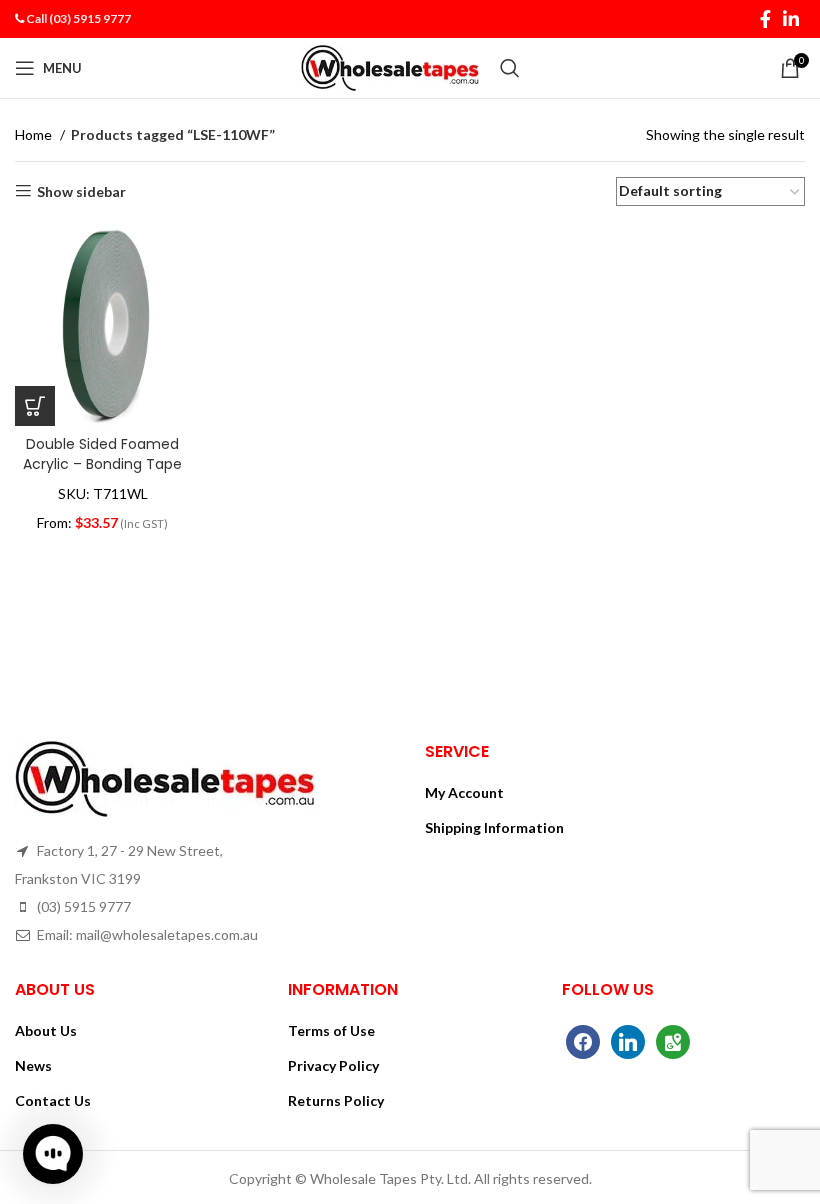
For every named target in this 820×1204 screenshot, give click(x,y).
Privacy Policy (333, 1065)
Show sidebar (81, 191)
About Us (46, 1030)
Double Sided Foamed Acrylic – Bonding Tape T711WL (102, 463)
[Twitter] (628, 1040)
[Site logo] (390, 66)
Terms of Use (331, 1030)
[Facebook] (583, 1040)
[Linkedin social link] (791, 19)
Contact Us (53, 1100)
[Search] (510, 68)
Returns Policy (336, 1100)
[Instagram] (673, 1040)
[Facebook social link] (765, 19)
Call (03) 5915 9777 (78, 18)
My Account (464, 792)
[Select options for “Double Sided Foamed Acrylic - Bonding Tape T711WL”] (35, 406)
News (33, 1065)
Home (35, 134)
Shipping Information (494, 827)
